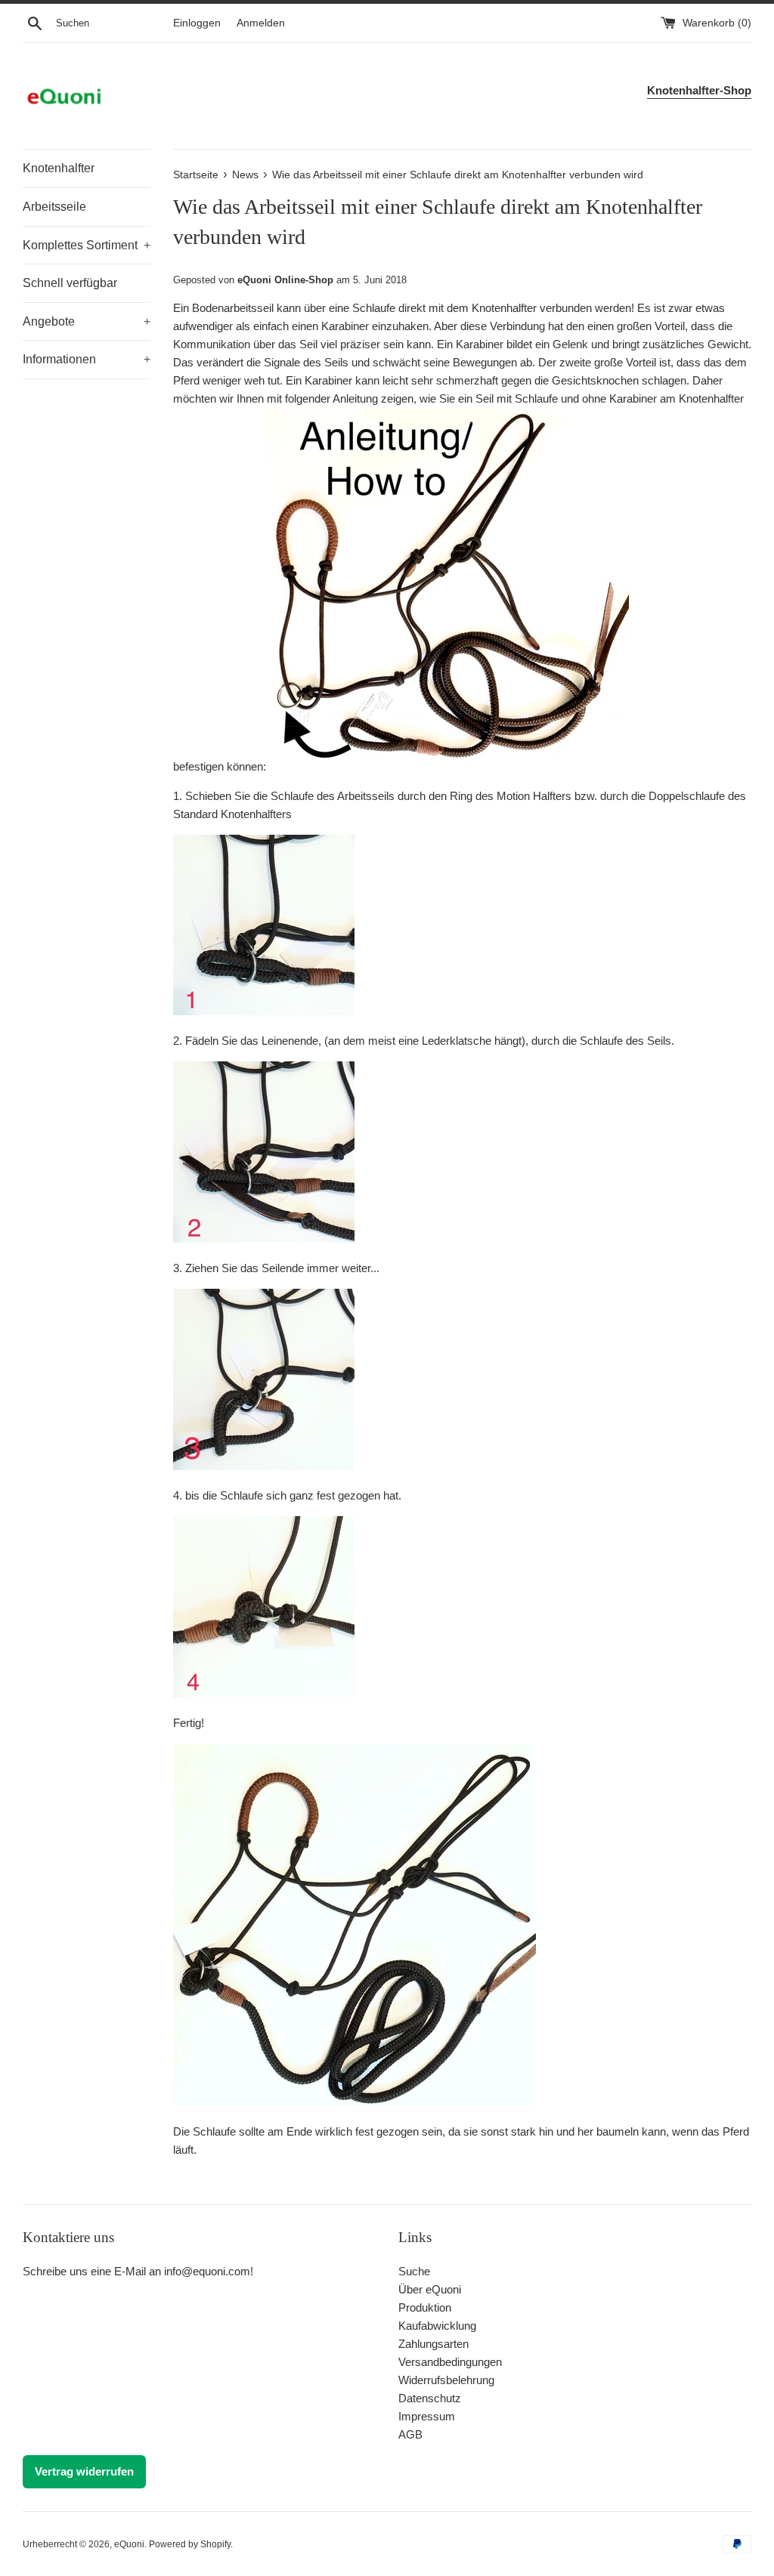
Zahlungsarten (433, 2344)
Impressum (427, 2416)
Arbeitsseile (54, 207)
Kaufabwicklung (437, 2326)
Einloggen (197, 23)
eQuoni (129, 2544)
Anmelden (261, 23)
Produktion (425, 2307)
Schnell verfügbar (70, 283)
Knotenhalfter (59, 168)
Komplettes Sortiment (87, 245)
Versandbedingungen (450, 2362)
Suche (414, 2271)
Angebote (87, 321)
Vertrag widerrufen (84, 2471)
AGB (410, 2434)
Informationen (87, 359)
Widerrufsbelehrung (446, 2380)
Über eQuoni (430, 2289)
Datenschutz (430, 2398)
